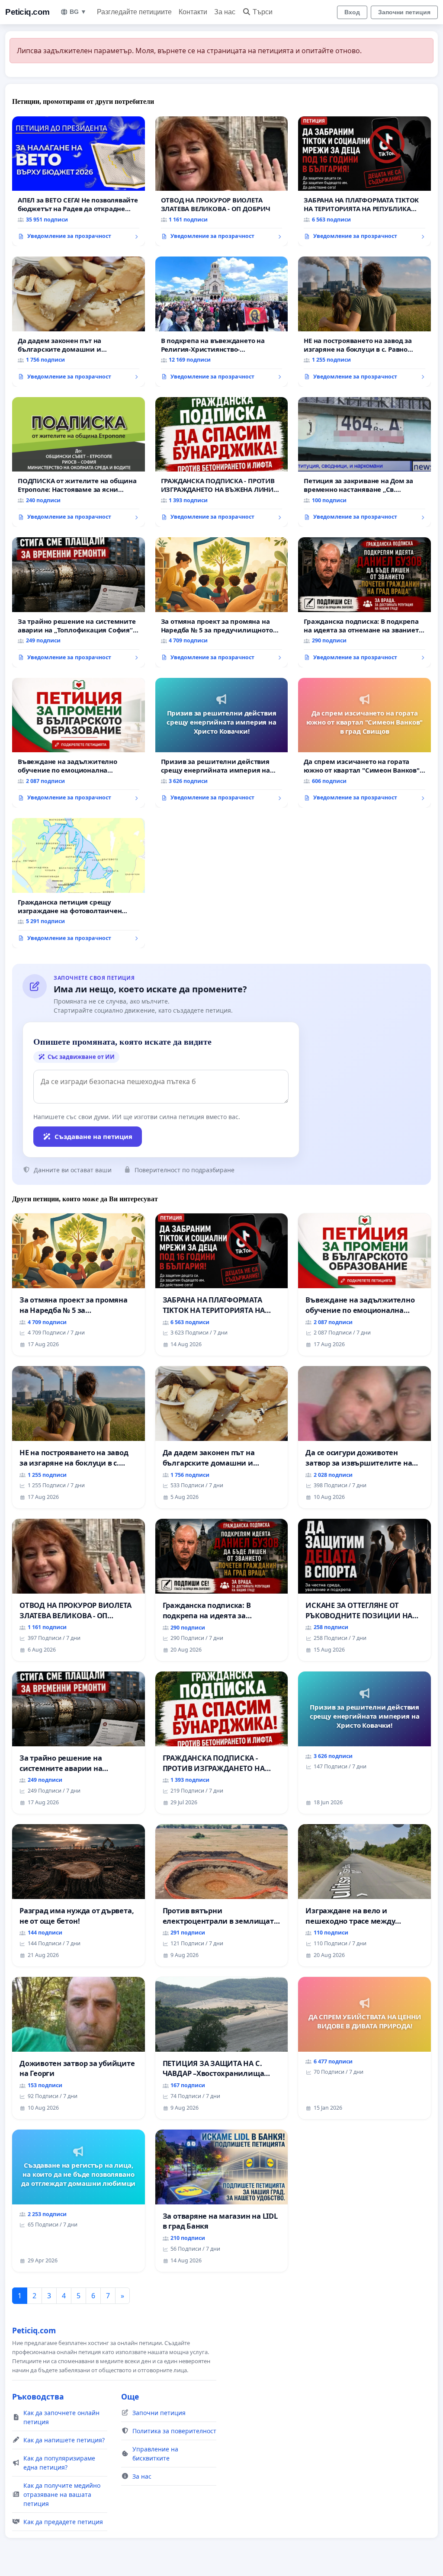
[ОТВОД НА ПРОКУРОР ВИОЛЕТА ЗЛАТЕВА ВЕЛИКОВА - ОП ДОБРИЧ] (222, 181)
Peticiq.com (27, 12)
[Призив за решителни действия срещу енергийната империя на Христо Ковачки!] (222, 743)
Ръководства (38, 2396)
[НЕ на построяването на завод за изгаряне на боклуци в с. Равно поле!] (364, 321)
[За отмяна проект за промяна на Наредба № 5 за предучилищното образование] (222, 602)
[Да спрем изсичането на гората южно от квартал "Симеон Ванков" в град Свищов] (364, 743)
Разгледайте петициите (134, 12)
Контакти (193, 12)
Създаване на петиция (93, 1136)
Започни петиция (404, 12)
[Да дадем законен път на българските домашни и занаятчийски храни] (79, 321)
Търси (263, 12)
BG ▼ (78, 12)
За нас (225, 12)
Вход (352, 12)
